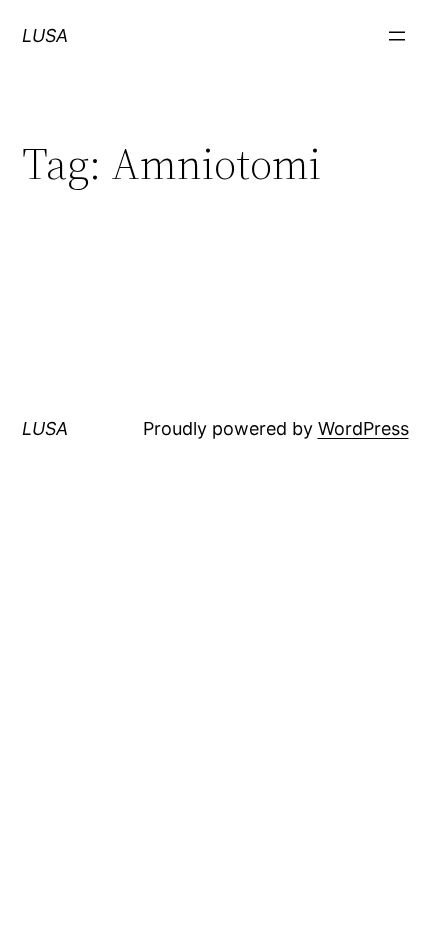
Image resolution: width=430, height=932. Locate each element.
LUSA (45, 35)
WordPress (363, 428)
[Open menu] (397, 36)
